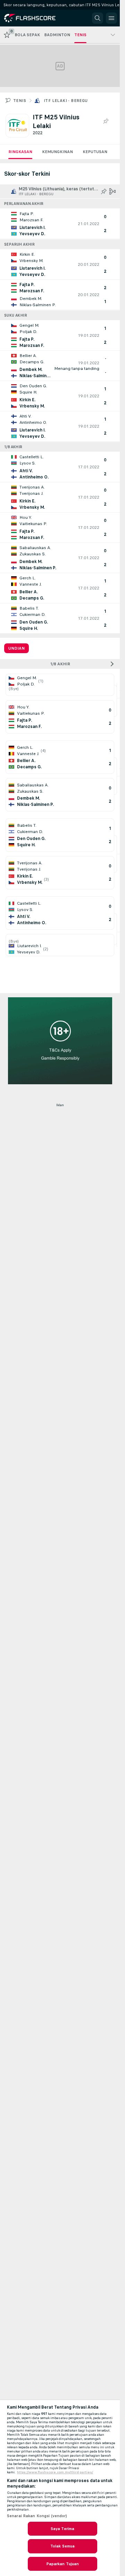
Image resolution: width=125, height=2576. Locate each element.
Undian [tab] (16, 648)
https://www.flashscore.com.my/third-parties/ (55, 2472)
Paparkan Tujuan (63, 2564)
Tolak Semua (62, 2546)
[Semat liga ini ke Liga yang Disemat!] (105, 121)
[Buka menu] (111, 18)
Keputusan (95, 152)
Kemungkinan (57, 152)
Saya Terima (62, 2529)
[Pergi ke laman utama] (35, 18)
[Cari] (98, 18)
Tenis (20, 101)
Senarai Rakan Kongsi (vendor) (37, 2516)
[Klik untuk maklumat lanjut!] (60, 224)
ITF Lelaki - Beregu (66, 101)
